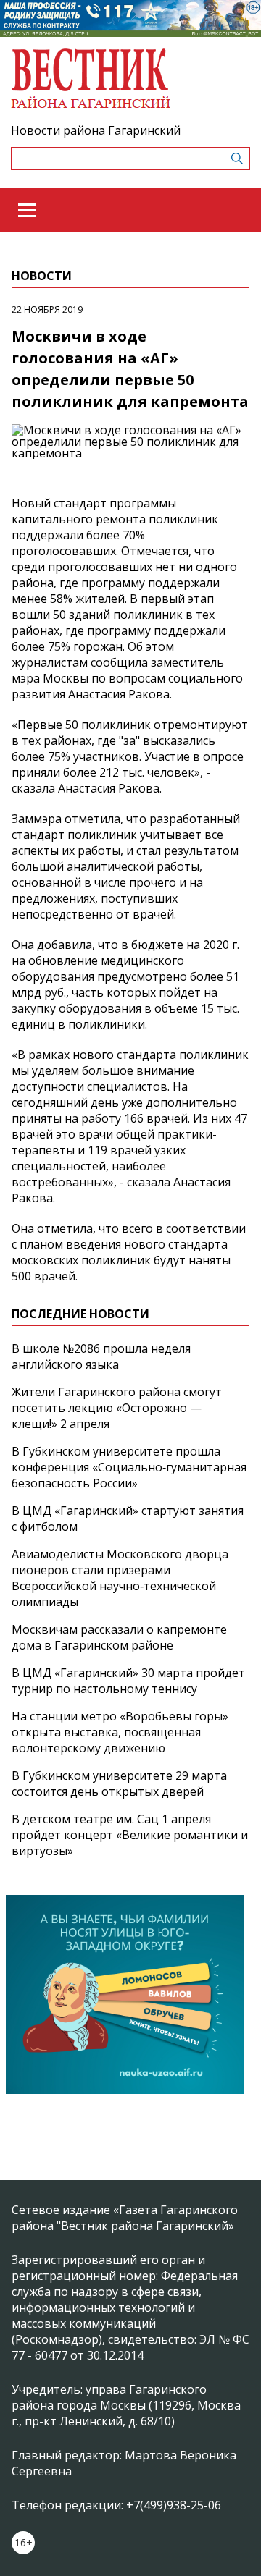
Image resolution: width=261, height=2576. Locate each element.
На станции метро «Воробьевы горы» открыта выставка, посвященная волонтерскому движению (120, 1732)
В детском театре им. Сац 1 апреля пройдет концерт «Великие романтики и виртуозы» (130, 1835)
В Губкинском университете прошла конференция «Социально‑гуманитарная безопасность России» (129, 1467)
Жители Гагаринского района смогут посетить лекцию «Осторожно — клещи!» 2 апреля (117, 1408)
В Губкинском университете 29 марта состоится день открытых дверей (119, 1783)
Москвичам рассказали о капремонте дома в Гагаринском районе (119, 1637)
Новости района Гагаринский (96, 130)
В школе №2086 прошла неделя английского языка (101, 1356)
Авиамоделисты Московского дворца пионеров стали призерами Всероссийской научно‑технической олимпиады (120, 1578)
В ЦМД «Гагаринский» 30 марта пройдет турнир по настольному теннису (128, 1681)
